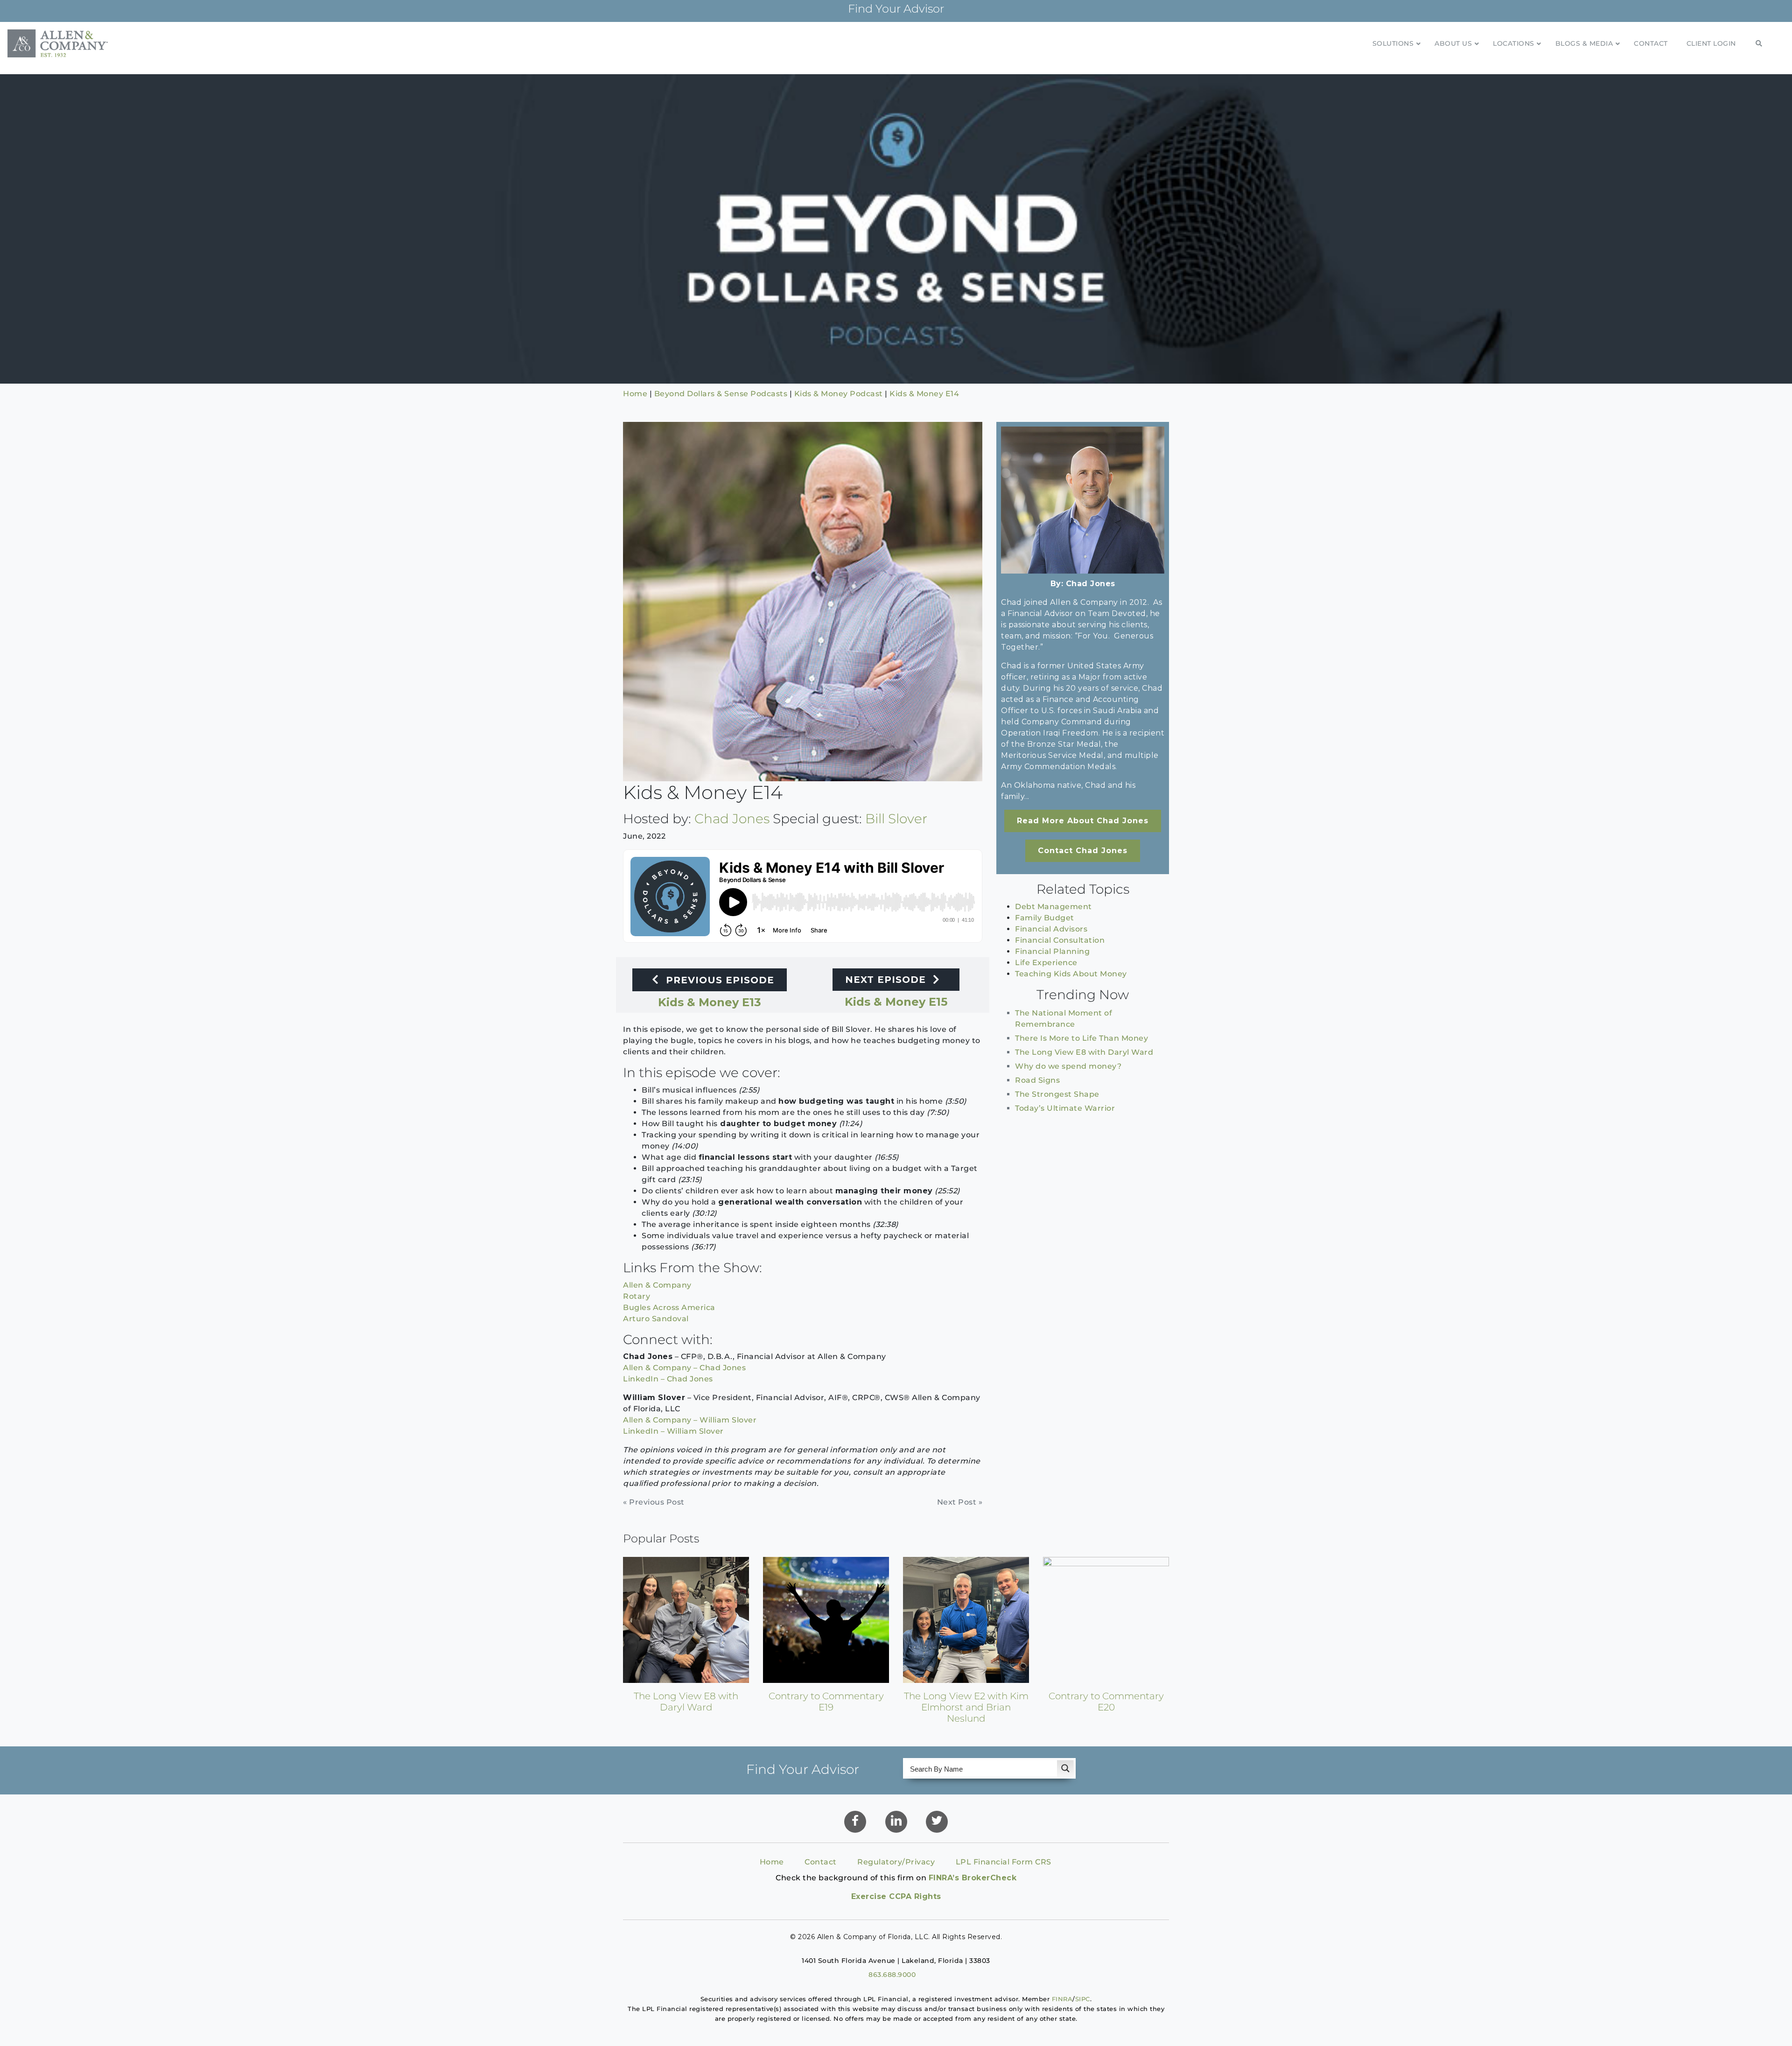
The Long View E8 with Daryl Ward (1084, 1052)
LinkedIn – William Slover (673, 1431)
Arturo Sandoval (656, 1319)
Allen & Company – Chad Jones (684, 1368)
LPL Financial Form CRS (1004, 1862)
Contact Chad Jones (1083, 851)
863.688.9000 (892, 1975)
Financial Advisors (1051, 929)
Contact (821, 1862)
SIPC (1083, 1999)
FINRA (1062, 1999)
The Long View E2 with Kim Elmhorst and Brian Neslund (966, 1707)
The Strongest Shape (1057, 1094)
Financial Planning (1052, 951)
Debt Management (1053, 907)
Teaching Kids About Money (1071, 974)
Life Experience (1046, 963)
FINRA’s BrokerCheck (973, 1878)
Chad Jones (732, 819)
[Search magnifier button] (1065, 1768)
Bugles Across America (669, 1307)
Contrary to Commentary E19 (826, 1702)
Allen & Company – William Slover (690, 1420)
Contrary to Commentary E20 (1106, 1702)
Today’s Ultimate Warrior (1065, 1108)
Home (772, 1862)
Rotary (637, 1296)
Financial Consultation (1060, 940)
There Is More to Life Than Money (1081, 1038)
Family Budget (1045, 918)
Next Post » (960, 1502)
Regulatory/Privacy (896, 1862)
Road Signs (1037, 1080)
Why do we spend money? (1068, 1066)
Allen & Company (657, 1285)
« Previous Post (654, 1502)
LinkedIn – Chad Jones (668, 1379)
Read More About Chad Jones (1083, 821)
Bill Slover (896, 819)
